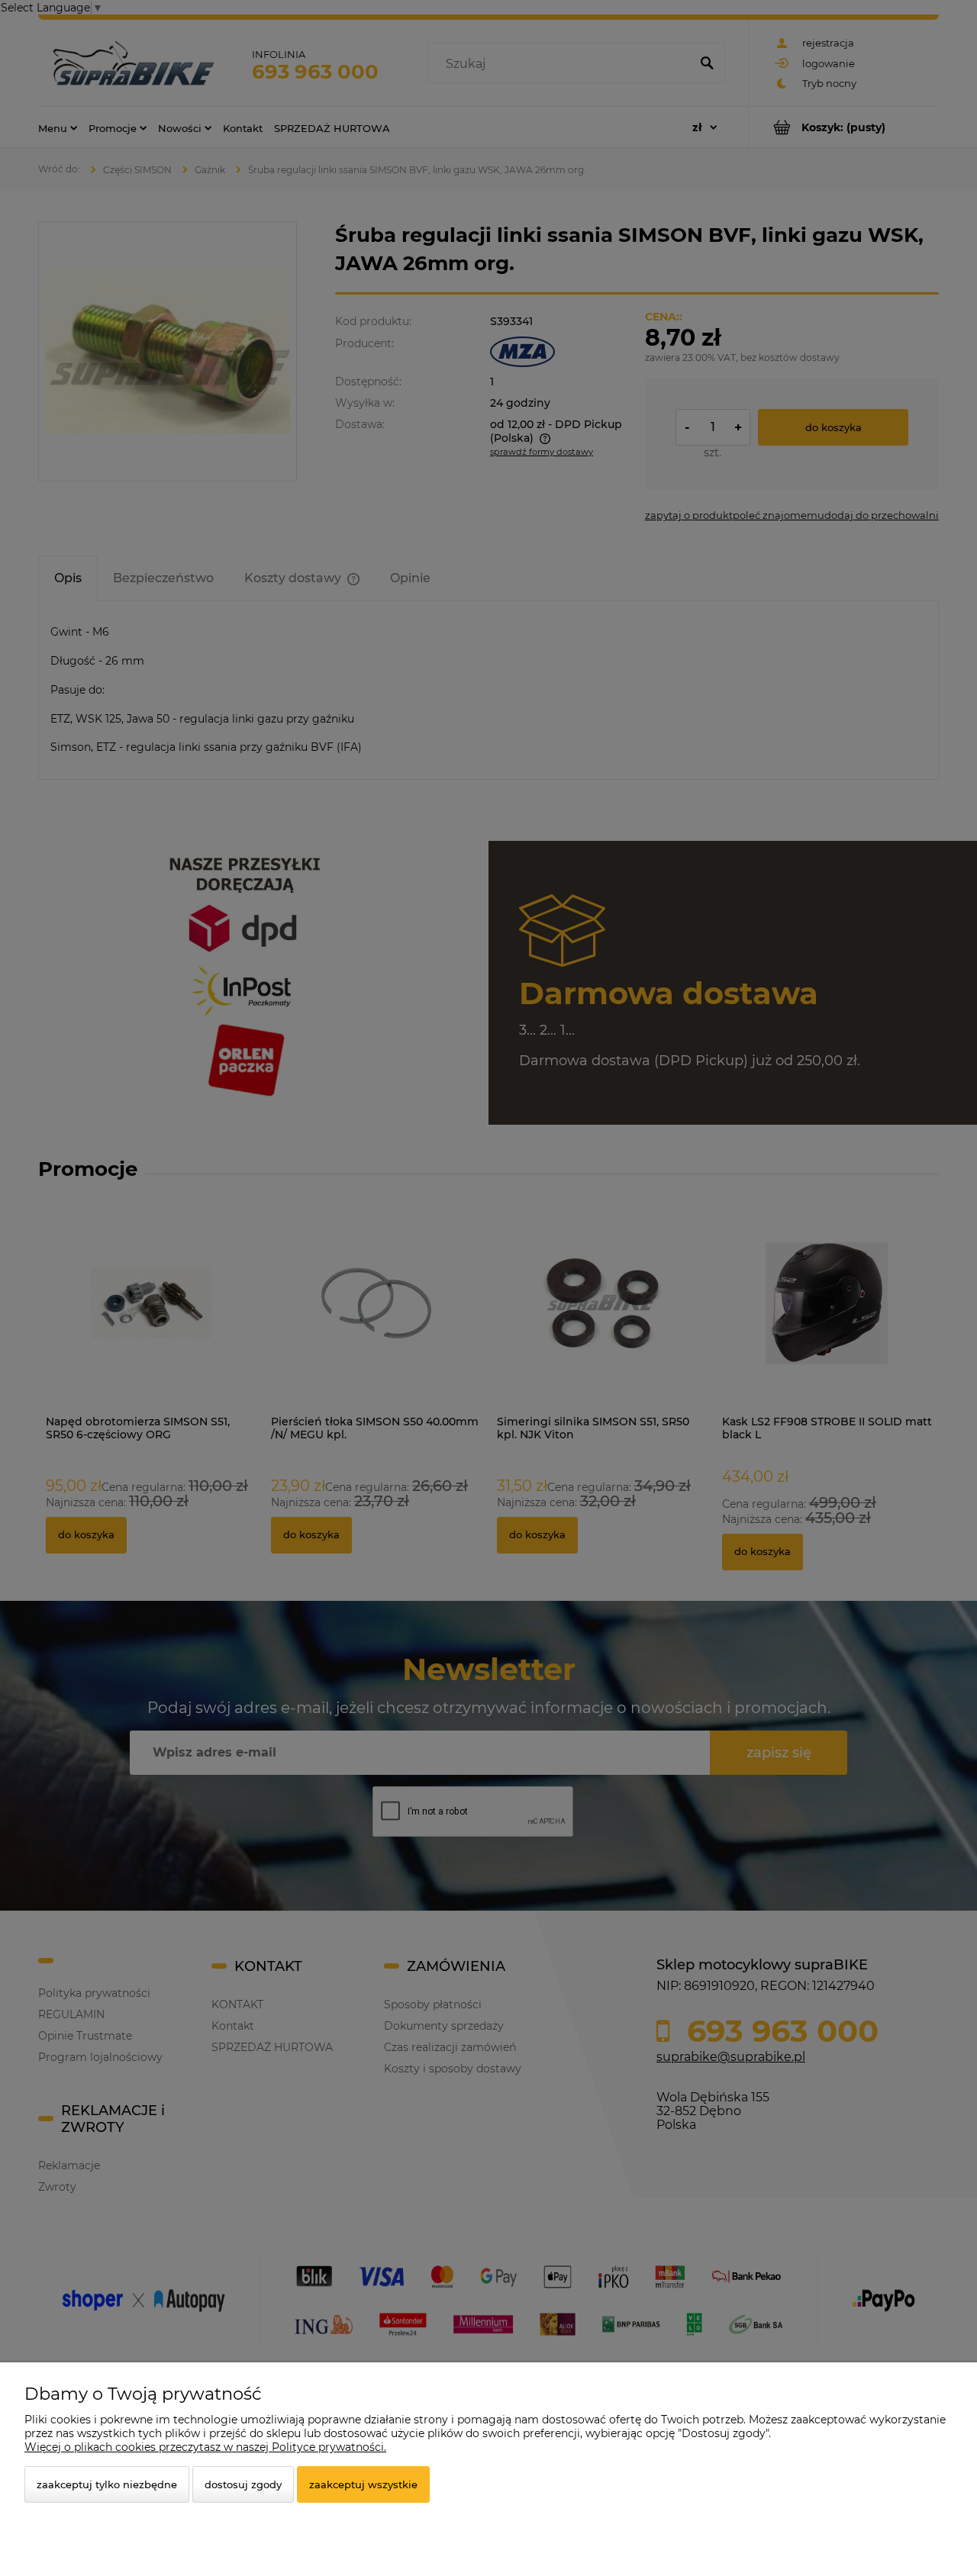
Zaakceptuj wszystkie (363, 2484)
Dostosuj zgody (243, 2484)
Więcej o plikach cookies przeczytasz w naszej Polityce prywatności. (205, 2447)
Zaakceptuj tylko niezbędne (107, 2484)
